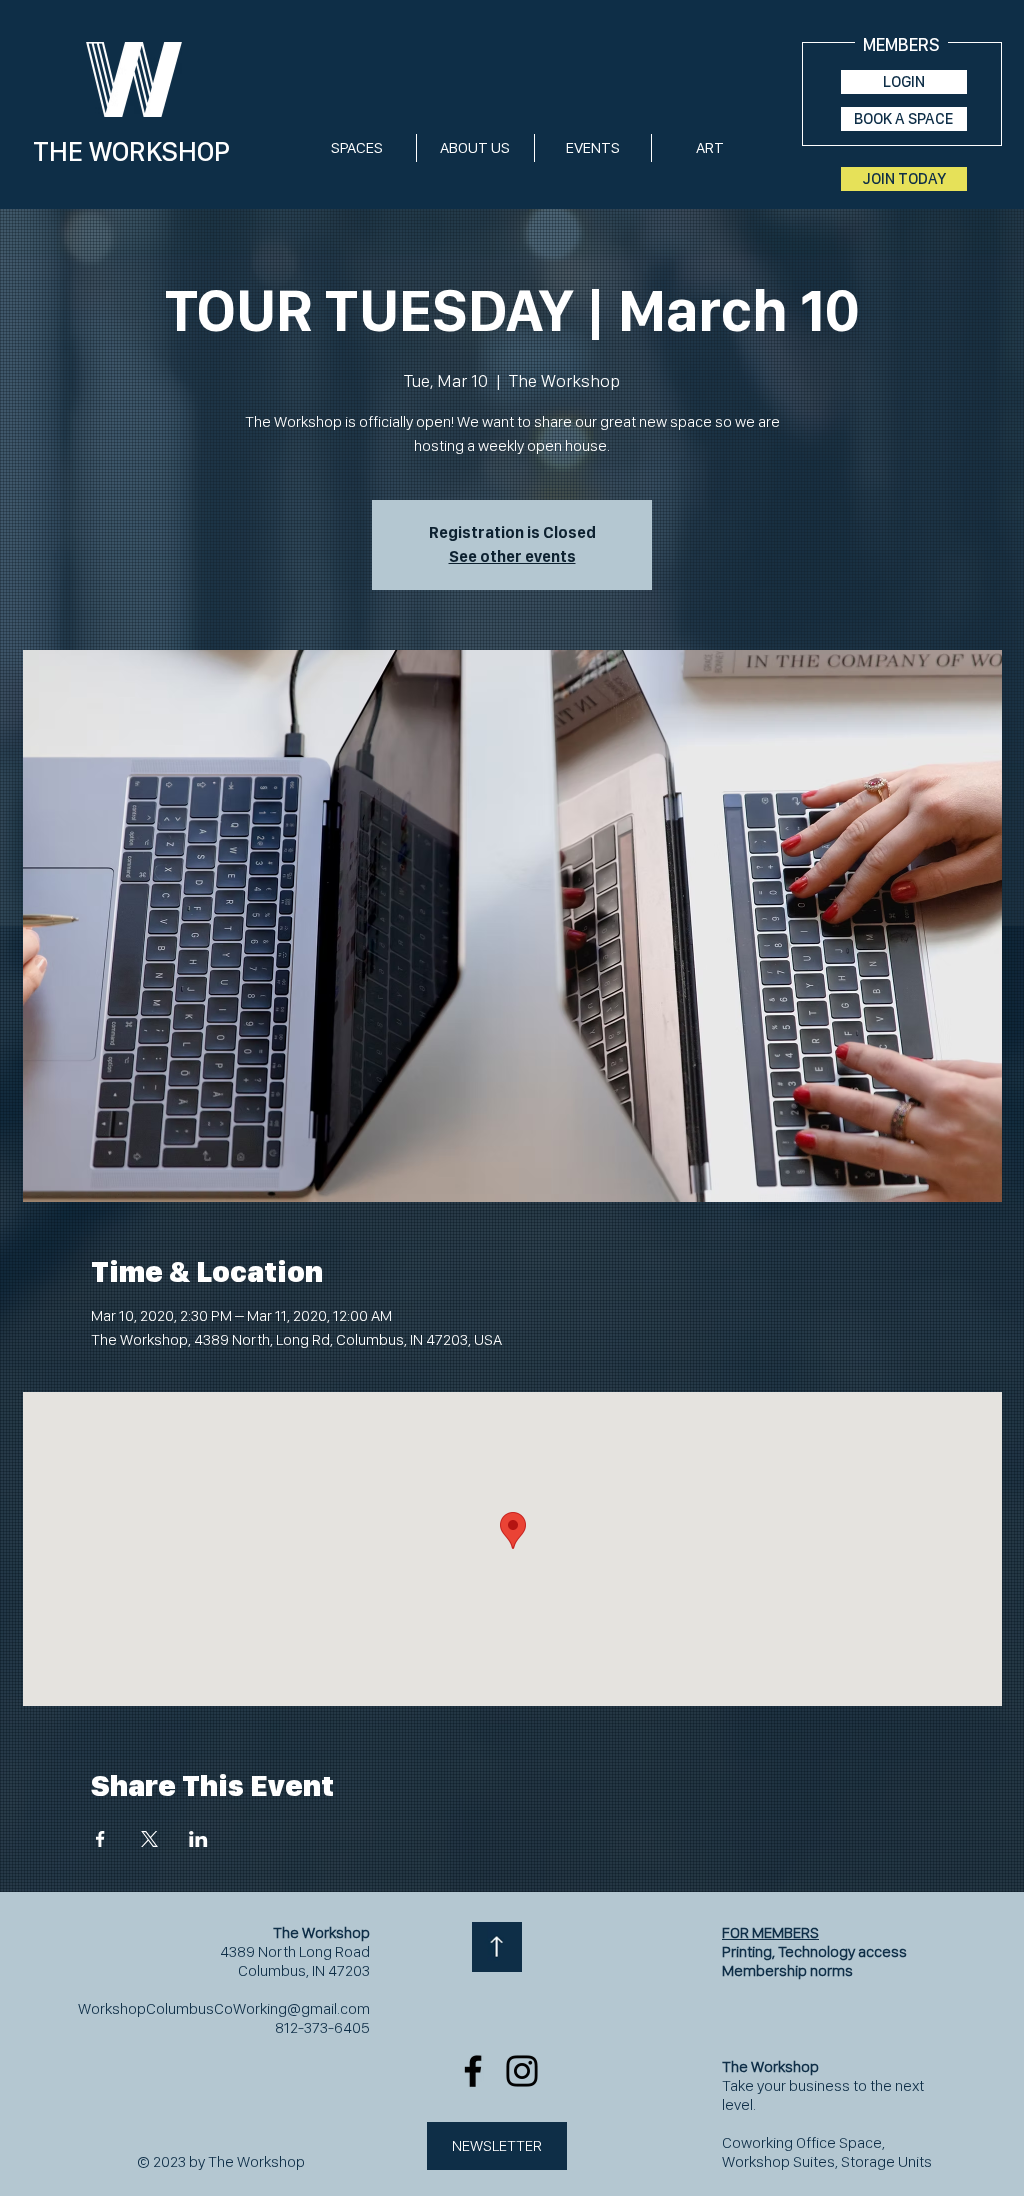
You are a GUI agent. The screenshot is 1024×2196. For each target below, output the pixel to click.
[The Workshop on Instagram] (522, 2071)
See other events (512, 556)
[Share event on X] (149, 1839)
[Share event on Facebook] (100, 1839)
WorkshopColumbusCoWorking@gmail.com (224, 2008)
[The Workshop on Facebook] (473, 2071)
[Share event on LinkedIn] (198, 1839)
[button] (357, 148)
